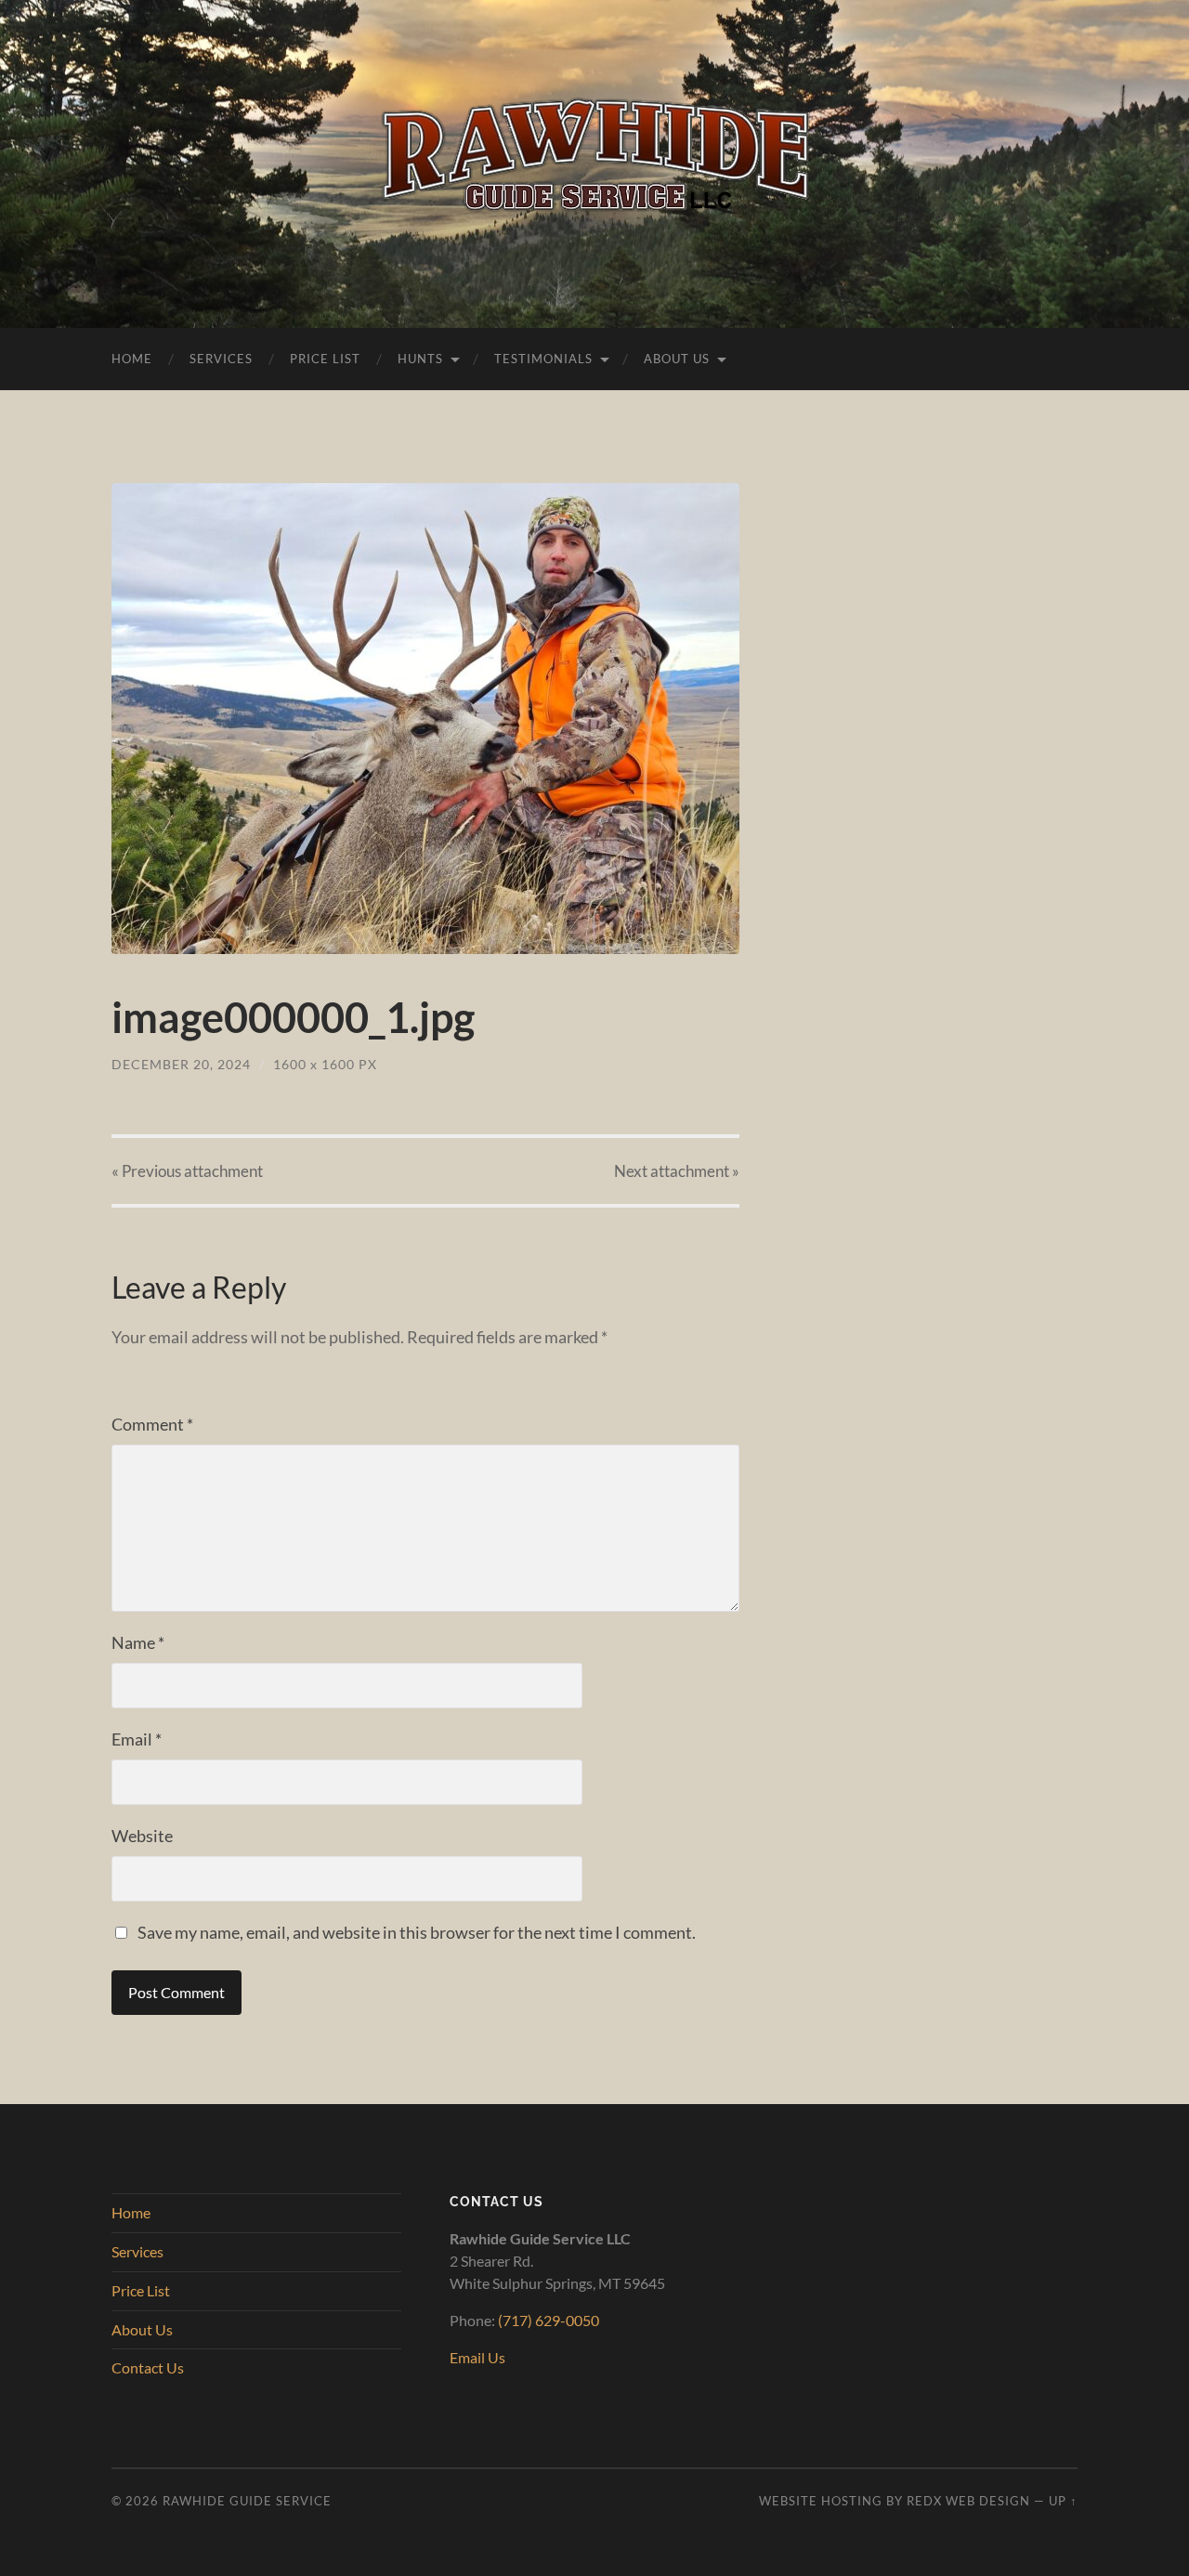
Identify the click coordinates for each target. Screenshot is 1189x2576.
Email (137, 1739)
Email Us (477, 2357)
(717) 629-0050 (549, 2320)
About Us (677, 359)
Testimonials (543, 359)
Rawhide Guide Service (247, 2501)
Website (142, 1836)
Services (221, 359)
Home (132, 359)
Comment (152, 1424)
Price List (325, 359)
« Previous (187, 1171)
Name (138, 1642)
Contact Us (148, 2367)
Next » (677, 1171)
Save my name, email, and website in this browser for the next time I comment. (417, 1932)
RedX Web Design (968, 2501)
